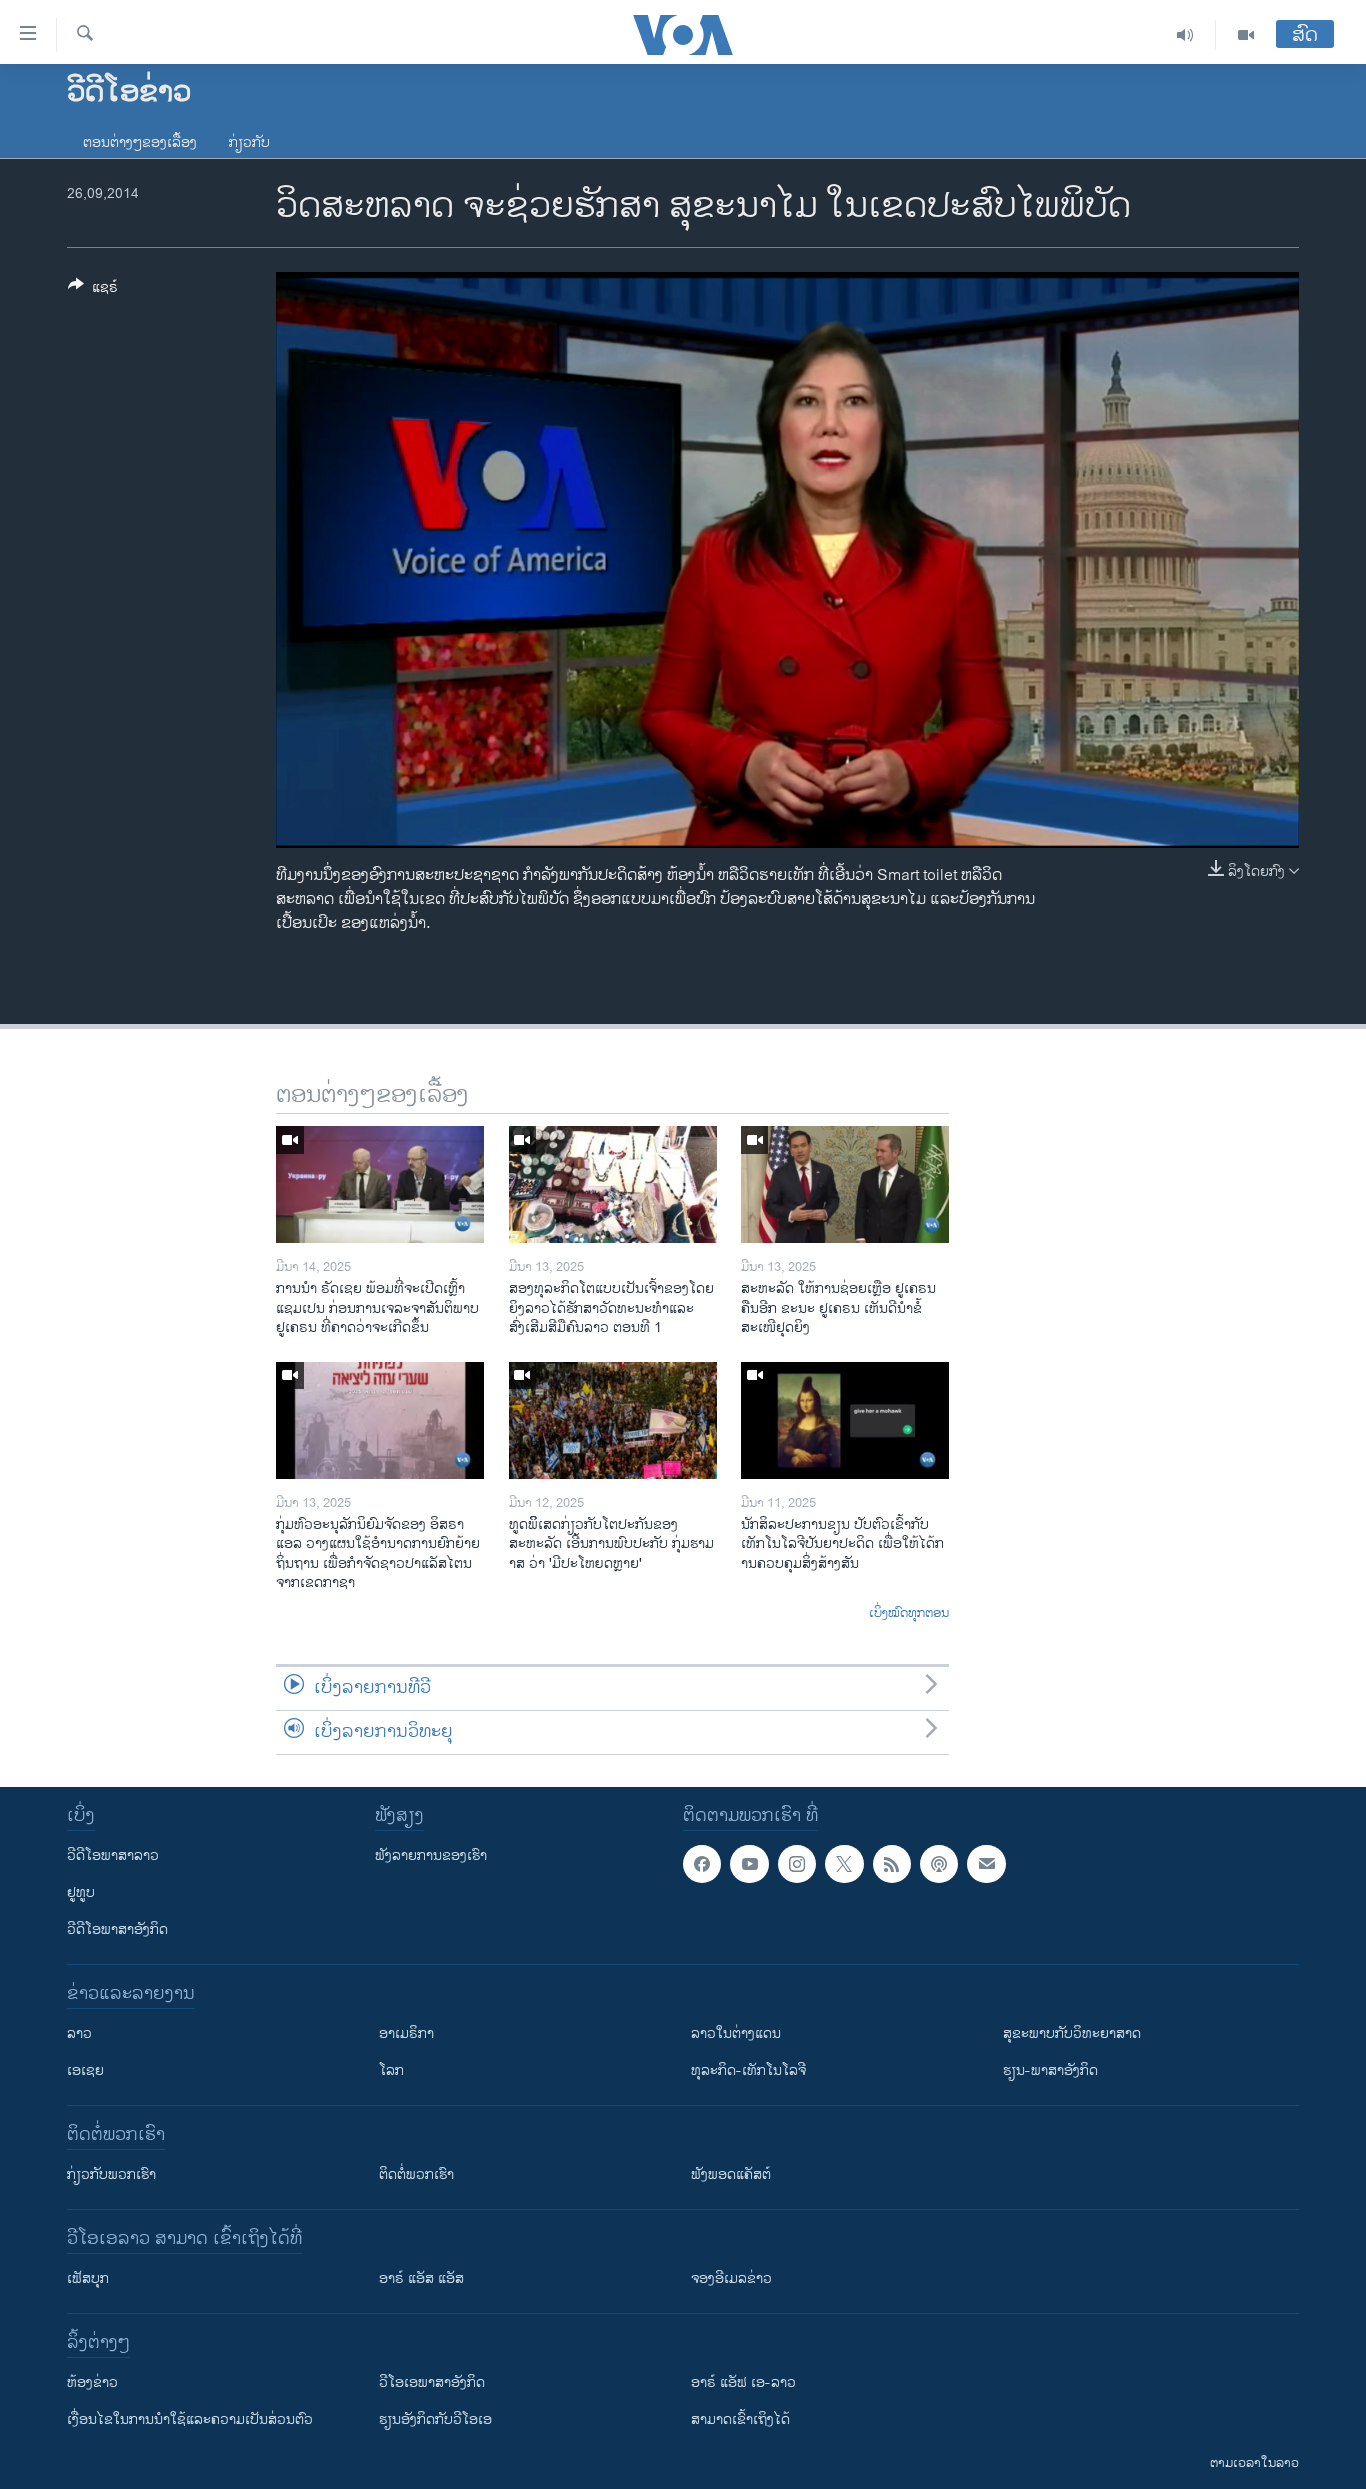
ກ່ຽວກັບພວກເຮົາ (111, 2174)
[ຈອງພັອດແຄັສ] (986, 1864)
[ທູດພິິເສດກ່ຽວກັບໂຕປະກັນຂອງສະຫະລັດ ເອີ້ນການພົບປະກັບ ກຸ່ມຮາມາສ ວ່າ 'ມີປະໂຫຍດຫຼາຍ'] (613, 1420)
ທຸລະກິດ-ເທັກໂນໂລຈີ (748, 2070)
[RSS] (892, 1864)
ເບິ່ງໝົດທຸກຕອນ (909, 1614)
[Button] (93, 290)
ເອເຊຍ (85, 2070)
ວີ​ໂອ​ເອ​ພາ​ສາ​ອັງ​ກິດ (432, 2382)
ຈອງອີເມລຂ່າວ (731, 2278)
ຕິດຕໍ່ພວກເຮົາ (416, 2174)
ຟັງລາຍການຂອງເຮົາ (431, 1855)
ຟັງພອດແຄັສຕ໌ (731, 2174)
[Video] (1246, 35)
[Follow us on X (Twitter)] (844, 1864)
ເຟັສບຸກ (88, 2278)
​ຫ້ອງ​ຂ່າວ (92, 2382)
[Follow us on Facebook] (702, 1864)
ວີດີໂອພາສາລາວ (113, 1855)
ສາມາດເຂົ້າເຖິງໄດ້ (740, 2419)
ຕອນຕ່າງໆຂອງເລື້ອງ (140, 142)
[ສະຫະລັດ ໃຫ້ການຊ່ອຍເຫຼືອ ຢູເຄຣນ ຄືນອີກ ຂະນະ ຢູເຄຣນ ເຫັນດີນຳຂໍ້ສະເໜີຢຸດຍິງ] (845, 1184)
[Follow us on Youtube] (749, 1864)
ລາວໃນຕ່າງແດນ (736, 2033)
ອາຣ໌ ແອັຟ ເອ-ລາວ (743, 2382)
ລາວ (79, 2033)
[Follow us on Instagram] (797, 1864)
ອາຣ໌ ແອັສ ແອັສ (421, 2278)
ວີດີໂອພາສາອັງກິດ (117, 1929)
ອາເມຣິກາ (406, 2033)
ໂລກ (391, 2070)
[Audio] (1185, 35)
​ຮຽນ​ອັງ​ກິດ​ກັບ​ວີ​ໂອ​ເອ (435, 2419)
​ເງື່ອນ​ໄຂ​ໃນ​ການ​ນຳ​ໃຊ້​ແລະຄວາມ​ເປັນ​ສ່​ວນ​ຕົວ (190, 2419)
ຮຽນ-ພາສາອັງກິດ (1050, 2070)
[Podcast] (939, 1864)
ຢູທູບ (81, 1892)
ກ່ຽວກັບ (249, 142)
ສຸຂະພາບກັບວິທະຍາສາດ (1072, 2033)
